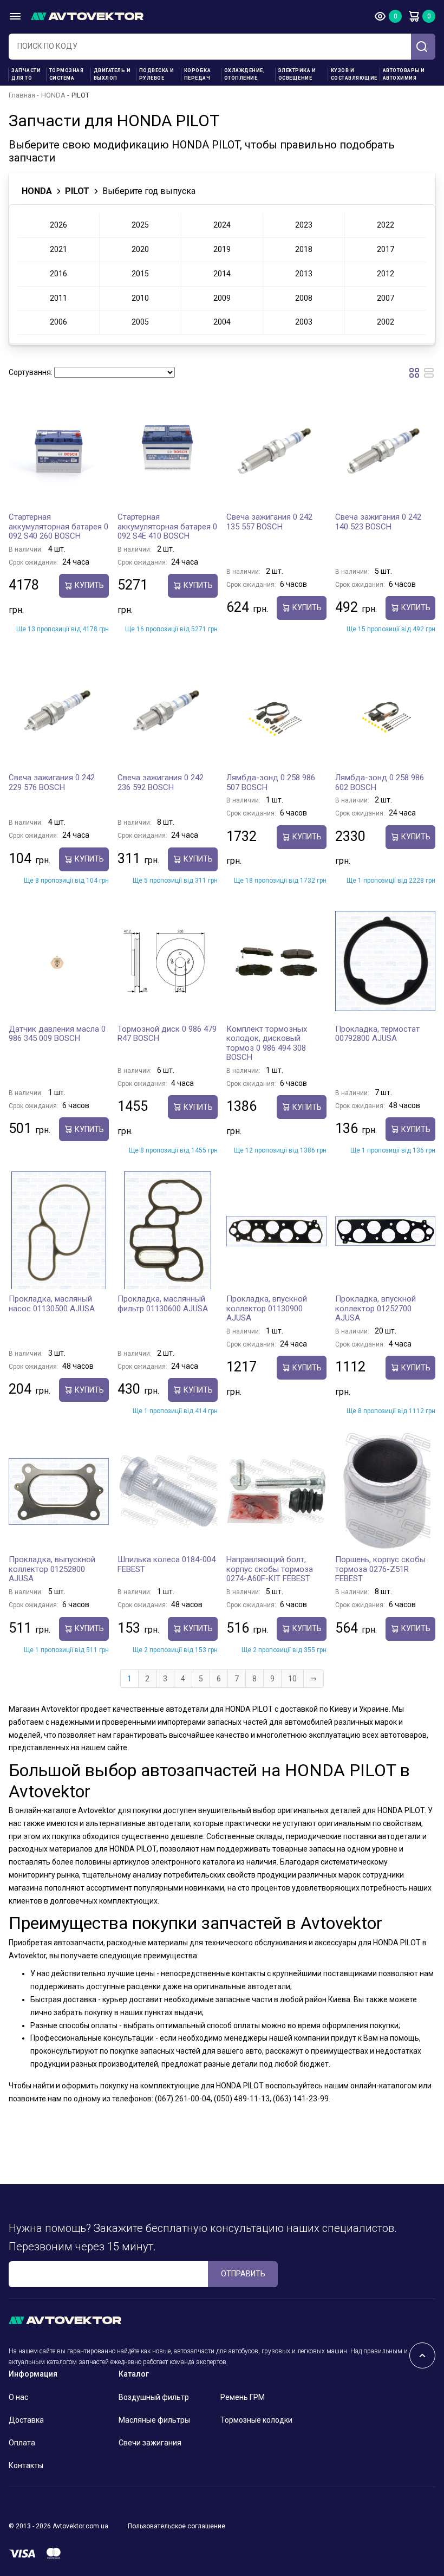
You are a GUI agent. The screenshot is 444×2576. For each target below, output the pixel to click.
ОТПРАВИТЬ (243, 2274)
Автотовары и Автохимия (404, 74)
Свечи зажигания (150, 2443)
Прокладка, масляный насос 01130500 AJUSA (52, 1304)
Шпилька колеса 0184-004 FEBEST (166, 1564)
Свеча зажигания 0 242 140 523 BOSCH (378, 522)
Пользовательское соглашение (177, 2526)
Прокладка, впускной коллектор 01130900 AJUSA (267, 1308)
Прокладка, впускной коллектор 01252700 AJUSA (376, 1308)
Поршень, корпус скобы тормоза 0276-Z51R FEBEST (380, 1569)
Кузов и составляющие (354, 74)
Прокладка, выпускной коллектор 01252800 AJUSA (52, 1569)
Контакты (26, 2465)
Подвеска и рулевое (157, 74)
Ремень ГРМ (243, 2397)
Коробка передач (198, 74)
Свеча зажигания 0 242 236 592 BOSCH (161, 782)
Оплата (22, 2443)
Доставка (26, 2420)
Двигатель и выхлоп (112, 74)
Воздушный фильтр (154, 2397)
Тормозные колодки (256, 2420)
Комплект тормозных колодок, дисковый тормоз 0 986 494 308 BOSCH (267, 1043)
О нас (18, 2397)
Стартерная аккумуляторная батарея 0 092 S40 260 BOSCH (58, 526)
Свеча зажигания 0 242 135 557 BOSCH (269, 522)
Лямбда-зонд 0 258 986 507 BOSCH (271, 782)
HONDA (53, 95)
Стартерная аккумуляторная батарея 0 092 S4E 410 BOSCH (167, 526)
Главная (22, 95)
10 (292, 1679)
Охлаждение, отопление (245, 74)
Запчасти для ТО (26, 74)
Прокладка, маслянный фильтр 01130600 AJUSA (163, 1304)
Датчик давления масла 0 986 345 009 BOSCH (57, 1034)
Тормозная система (67, 74)
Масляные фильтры (154, 2420)
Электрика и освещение (297, 74)
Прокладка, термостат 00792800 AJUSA (377, 1034)
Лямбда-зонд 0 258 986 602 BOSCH (380, 782)
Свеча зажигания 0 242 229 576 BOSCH (52, 782)
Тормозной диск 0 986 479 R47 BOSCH (167, 1034)
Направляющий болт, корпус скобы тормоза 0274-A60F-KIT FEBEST (270, 1569)
